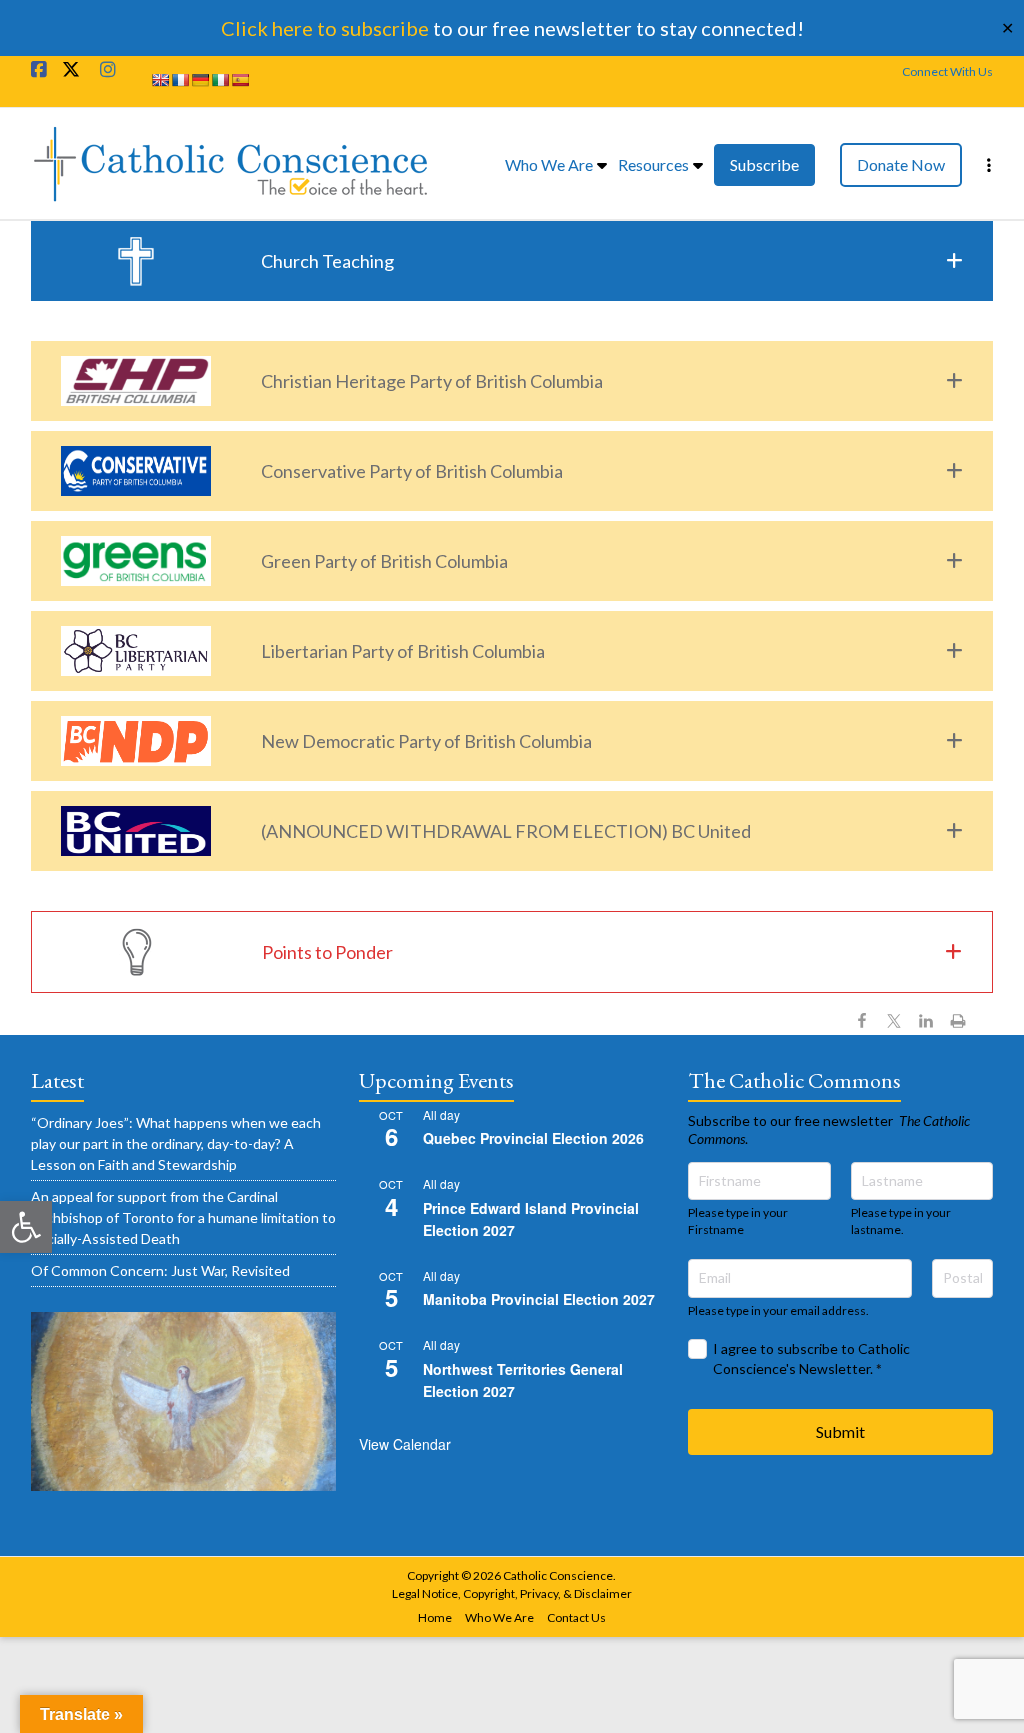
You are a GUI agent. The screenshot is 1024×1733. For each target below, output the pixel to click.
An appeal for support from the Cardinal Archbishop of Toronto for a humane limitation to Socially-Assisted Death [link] (183, 1217)
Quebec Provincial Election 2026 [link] (533, 1138)
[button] (512, 261)
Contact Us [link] (576, 1617)
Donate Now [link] (901, 164)
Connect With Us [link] (947, 71)
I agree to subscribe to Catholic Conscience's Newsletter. (811, 1358)
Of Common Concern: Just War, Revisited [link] (160, 1270)
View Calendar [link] (405, 1444)
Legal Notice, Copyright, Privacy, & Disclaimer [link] (512, 1593)
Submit (840, 1431)
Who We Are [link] (549, 164)
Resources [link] (653, 164)
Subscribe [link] (764, 164)
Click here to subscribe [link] (325, 28)
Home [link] (435, 1617)
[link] (26, 1227)
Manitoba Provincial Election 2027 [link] (539, 1299)
